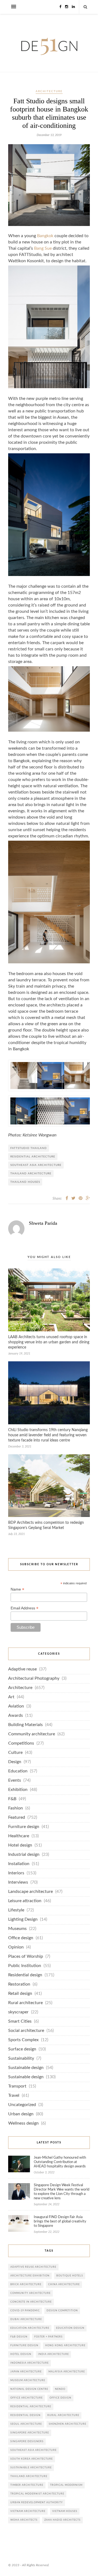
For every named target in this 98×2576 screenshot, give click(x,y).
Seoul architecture (26, 2424)
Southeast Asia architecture (36, 1165)
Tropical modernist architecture (37, 2494)
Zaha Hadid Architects (62, 2520)
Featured (17, 1818)
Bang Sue (43, 248)
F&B (12, 1799)
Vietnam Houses (65, 2511)
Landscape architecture (30, 1892)
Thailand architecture (31, 1174)
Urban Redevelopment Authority (37, 2503)
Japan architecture (26, 2372)
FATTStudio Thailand (29, 1148)
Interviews (18, 1882)
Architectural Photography (34, 1678)
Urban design (21, 2114)
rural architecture (63, 2415)
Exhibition (18, 1790)
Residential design (25, 1975)
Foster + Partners (48, 2337)
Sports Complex (23, 2040)
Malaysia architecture (67, 2372)
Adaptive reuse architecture (33, 2267)
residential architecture (33, 1157)
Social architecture (26, 2031)
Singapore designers (27, 2441)
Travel (14, 2096)
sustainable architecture (31, 2468)
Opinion (16, 1947)
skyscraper (18, 2012)
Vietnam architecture (28, 2511)
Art (11, 1697)
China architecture (64, 2284)
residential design (25, 2415)
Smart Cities (20, 2021)
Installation (19, 1864)
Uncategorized (22, 2105)
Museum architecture (28, 2380)
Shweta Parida (43, 1223)
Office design (21, 1938)
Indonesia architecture (30, 2363)
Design (15, 1762)
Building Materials (25, 1725)
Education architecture (30, 2328)
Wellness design (23, 2123)
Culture (15, 1753)
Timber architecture (27, 2485)
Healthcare (19, 1836)
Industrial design (24, 1855)
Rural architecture (25, 2003)
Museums (17, 1929)
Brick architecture (26, 2284)
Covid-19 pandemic (25, 2311)
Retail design (20, 1994)
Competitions (21, 1743)
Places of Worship (26, 1957)
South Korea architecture (32, 2459)
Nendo (60, 2389)
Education (18, 1771)
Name (17, 1589)
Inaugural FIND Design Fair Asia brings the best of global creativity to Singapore (60, 2221)
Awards (16, 1716)
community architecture (30, 2293)
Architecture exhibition (30, 2276)
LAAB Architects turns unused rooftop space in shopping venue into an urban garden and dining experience (49, 1342)
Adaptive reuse (22, 1669)
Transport (17, 2086)
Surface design (22, 2049)
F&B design (19, 2337)
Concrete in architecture (31, 2302)
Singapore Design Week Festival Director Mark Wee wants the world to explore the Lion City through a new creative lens (62, 2192)
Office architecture (27, 2398)
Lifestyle (16, 1910)
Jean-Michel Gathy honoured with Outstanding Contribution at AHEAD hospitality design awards (60, 2162)
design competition (62, 2311)
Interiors (16, 1873)
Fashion (16, 1808)
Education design (70, 2328)
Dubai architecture (26, 2319)
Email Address (24, 1608)
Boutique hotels (70, 2276)
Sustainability (21, 2058)
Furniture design (24, 1827)
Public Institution (25, 1966)
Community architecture (32, 1734)
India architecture (53, 2354)
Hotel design (20, 1845)
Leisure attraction (25, 1901)
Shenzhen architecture (68, 2424)
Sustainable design (26, 2068)
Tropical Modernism (66, 2485)
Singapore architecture (30, 2433)
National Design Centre (29, 2389)
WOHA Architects (24, 2520)
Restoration (19, 1984)
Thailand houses (25, 1182)
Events (15, 1780)
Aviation (16, 1706)
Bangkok (45, 236)
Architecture (49, 91)
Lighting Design (23, 1919)
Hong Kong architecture (65, 2346)
